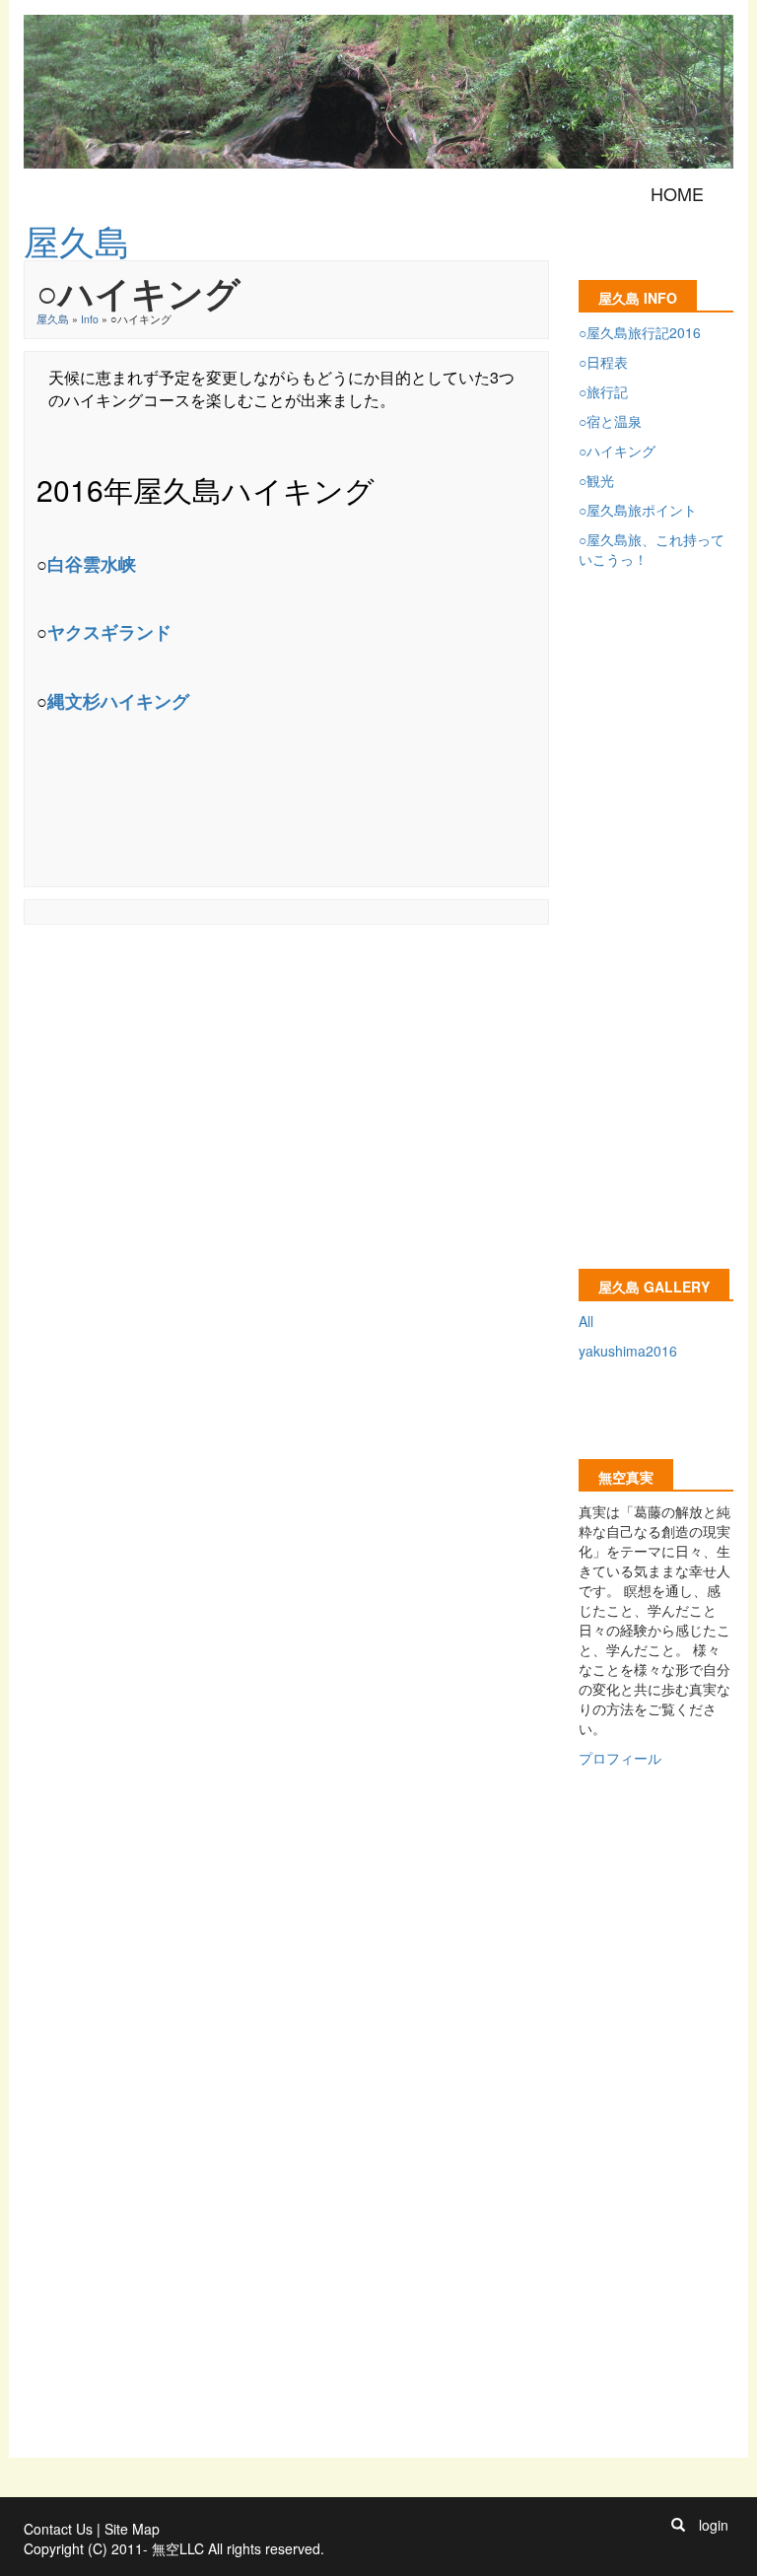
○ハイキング (617, 451)
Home (677, 193)
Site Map (132, 2529)
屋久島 (53, 319)
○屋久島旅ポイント (638, 510)
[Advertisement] (382, 981)
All (586, 1321)
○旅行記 (603, 391)
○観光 (596, 480)
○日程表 (603, 362)
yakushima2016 (628, 1351)
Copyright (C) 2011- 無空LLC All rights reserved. (174, 2548)
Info (90, 319)
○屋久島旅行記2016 (640, 332)
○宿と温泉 (610, 421)
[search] (678, 2525)
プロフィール (620, 1758)
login (714, 2525)
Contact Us (58, 2529)
